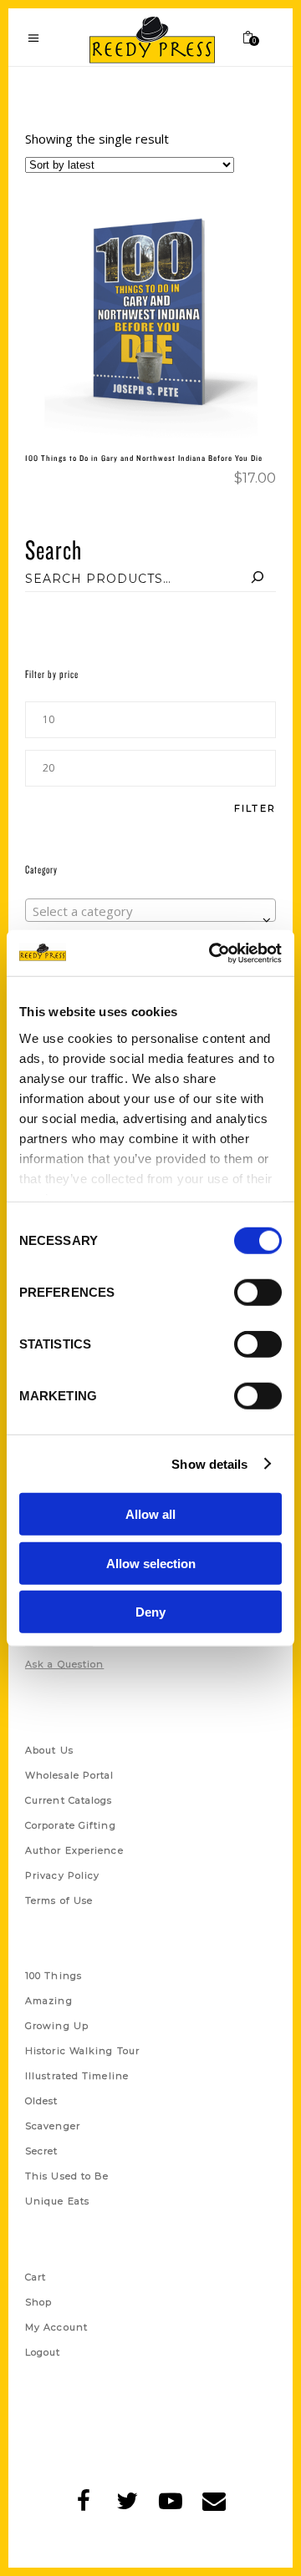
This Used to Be (67, 2176)
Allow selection (151, 1563)
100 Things (54, 1976)
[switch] (258, 1293)
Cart (36, 2277)
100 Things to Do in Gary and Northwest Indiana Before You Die (144, 458)
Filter (255, 809)
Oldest (42, 2101)
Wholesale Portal (70, 1775)
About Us (49, 1750)
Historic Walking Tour (82, 2051)
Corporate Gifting (71, 1825)
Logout (43, 2352)
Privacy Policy (62, 1875)
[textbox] (150, 911)
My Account (56, 2327)
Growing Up (57, 2026)
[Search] (258, 579)
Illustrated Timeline (77, 2076)
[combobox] (150, 910)
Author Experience (74, 1850)
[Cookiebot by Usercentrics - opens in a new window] (212, 953)
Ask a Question (64, 1664)
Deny (150, 1612)
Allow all (150, 1514)
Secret (42, 2151)
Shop (38, 2302)
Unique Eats (57, 2201)
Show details (209, 1463)
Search (54, 549)
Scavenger (53, 2126)
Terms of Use (59, 1900)
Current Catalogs (69, 1800)
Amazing (49, 2001)
